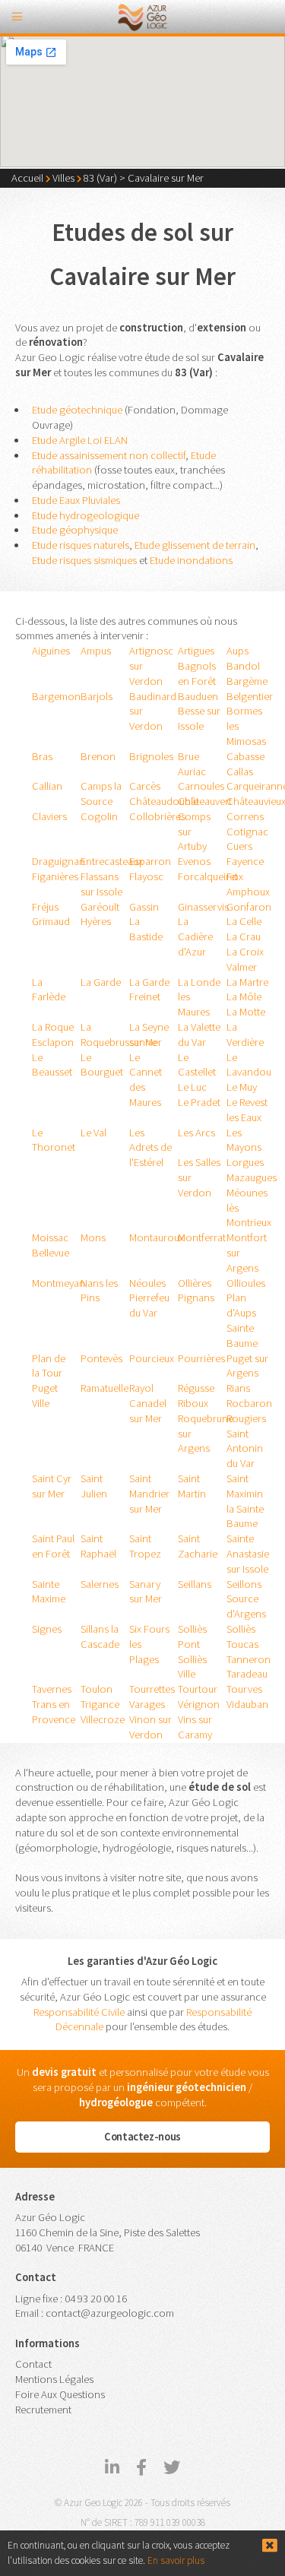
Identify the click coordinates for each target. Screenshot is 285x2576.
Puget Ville (45, 1396)
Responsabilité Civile (79, 2012)
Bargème (247, 681)
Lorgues (245, 1162)
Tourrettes (152, 1689)
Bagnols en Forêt (197, 673)
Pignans (196, 1298)
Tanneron (249, 1659)
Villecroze (103, 1719)
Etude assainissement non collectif (109, 455)
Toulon (97, 1689)
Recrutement (43, 2410)
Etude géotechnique (77, 410)
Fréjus (45, 907)
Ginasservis (203, 907)
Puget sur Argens (247, 1366)
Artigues (196, 651)
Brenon (98, 756)
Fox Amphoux (248, 884)
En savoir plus (176, 2560)
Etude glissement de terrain (195, 545)
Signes (47, 1629)
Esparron (150, 861)
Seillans (195, 1584)
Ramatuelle (104, 1388)
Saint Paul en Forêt (53, 1546)
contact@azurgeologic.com (110, 2313)
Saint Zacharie (198, 1546)
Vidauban (247, 1704)
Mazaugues (252, 1177)
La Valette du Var (199, 1035)
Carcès (145, 786)
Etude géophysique (75, 530)
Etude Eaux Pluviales (76, 500)
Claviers (49, 816)
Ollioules (246, 1283)
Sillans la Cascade (100, 1637)
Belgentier (250, 696)
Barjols (97, 696)
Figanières (55, 876)
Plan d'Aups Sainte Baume (242, 1320)
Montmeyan (59, 1283)
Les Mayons (244, 1140)
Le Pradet (199, 1102)
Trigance (100, 1704)
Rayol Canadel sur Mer (148, 1403)
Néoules (147, 1283)
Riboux (193, 1403)
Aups (237, 651)
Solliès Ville (192, 1667)
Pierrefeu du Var (149, 1305)
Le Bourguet (102, 1065)
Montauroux (157, 1237)
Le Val (93, 1133)
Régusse (196, 1388)
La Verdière (245, 1035)
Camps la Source (101, 794)
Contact (33, 2364)
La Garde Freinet (149, 990)
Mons (93, 1237)
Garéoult (100, 907)
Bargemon (56, 696)
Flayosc (146, 876)
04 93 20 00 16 (96, 2299)
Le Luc (192, 1087)
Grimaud (51, 921)
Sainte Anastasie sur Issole (248, 1554)
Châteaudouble (164, 801)
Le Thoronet (54, 1140)
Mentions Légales (54, 2379)
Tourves (244, 1689)
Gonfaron (249, 907)
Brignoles (151, 756)
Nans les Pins (99, 1291)
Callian (47, 786)
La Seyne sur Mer (149, 1035)
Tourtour (198, 1689)
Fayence (245, 861)
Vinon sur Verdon (150, 1727)
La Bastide (146, 929)
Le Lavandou (249, 1065)
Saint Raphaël (98, 1546)
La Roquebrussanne (119, 1035)
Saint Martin (192, 1486)
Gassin (144, 907)
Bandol (243, 666)
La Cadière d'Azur (195, 936)
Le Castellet (197, 1065)
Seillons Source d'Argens (246, 1599)
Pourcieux (152, 1358)
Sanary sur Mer (146, 1592)
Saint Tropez (145, 1546)
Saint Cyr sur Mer (52, 1486)
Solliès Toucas (242, 1637)
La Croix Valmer (245, 959)
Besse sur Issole (199, 718)
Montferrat (202, 1237)
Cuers (239, 846)
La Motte (246, 1012)
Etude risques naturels (81, 545)
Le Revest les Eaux (247, 1110)
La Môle (244, 996)
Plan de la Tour (49, 1366)
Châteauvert (205, 801)
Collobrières (157, 816)
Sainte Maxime (49, 1592)
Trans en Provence (54, 1712)
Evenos (194, 861)
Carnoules (201, 786)
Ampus (96, 651)
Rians (238, 1388)
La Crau (244, 936)
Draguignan (59, 861)
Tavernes (52, 1689)
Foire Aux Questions (60, 2394)
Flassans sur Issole (101, 884)
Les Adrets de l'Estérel (150, 1148)
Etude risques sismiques (84, 560)
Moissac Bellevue (51, 1245)
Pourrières (201, 1358)
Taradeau (247, 1674)
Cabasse (245, 756)
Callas (240, 772)
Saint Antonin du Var (245, 1449)
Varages (147, 1704)
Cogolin (99, 816)
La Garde (101, 982)
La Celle (244, 921)
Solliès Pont (192, 1637)
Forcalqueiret (208, 876)
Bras (42, 756)
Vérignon (199, 1704)
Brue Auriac (192, 764)
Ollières (195, 1283)
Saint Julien (94, 1486)
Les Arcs (196, 1133)
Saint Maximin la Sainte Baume (245, 1501)
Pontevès (101, 1358)
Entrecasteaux (112, 861)
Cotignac (247, 832)
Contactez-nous (142, 2137)
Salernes (100, 1584)
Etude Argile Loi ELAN (80, 440)
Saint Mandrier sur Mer (149, 1494)
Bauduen (198, 696)
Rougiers (246, 1418)
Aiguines (51, 651)
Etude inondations (191, 560)
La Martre (247, 982)
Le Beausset (52, 1065)
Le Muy (242, 1087)
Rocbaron (249, 1403)
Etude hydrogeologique (85, 515)
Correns (245, 816)
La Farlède (49, 990)
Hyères (96, 921)
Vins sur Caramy (195, 1727)
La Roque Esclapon (53, 1035)
